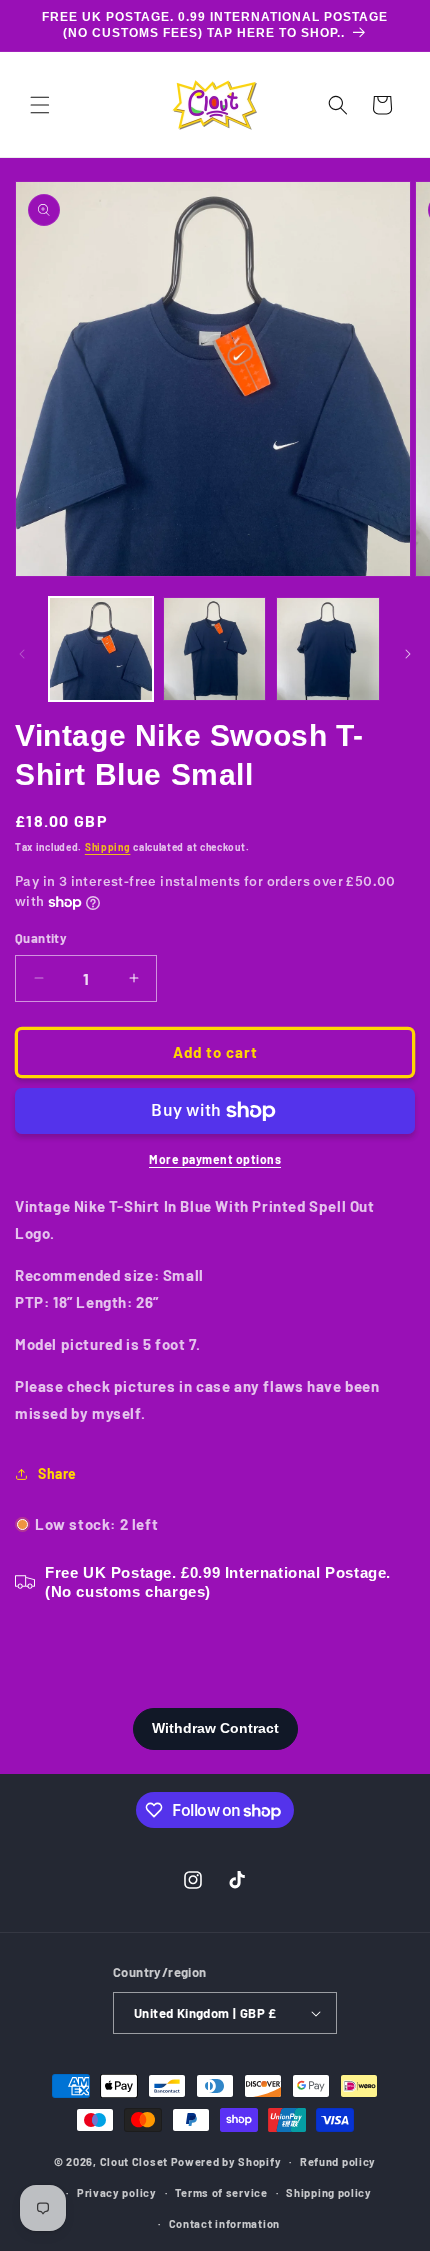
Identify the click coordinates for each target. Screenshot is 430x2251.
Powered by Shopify (226, 2161)
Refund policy (338, 2161)
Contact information (224, 2223)
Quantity (41, 938)
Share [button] (57, 1473)
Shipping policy (329, 2192)
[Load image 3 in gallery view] (328, 649)
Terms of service (221, 2192)
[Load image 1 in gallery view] (101, 649)
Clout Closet (135, 2161)
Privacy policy (117, 2192)
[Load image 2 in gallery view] (215, 649)
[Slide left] (22, 654)
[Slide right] (408, 654)
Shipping (108, 847)
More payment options (215, 1159)
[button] (40, 105)
